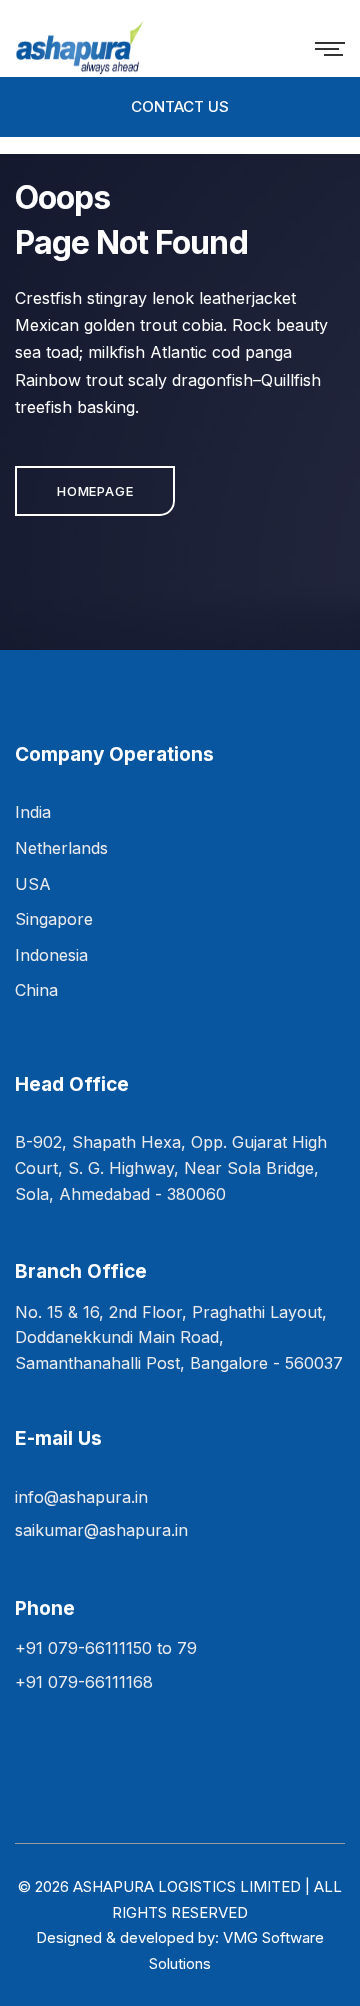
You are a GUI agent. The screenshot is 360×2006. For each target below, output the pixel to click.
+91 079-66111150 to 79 (106, 1648)
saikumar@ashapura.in (101, 1530)
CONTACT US (180, 106)
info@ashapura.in (81, 1497)
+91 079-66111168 (84, 1682)
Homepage (95, 491)
